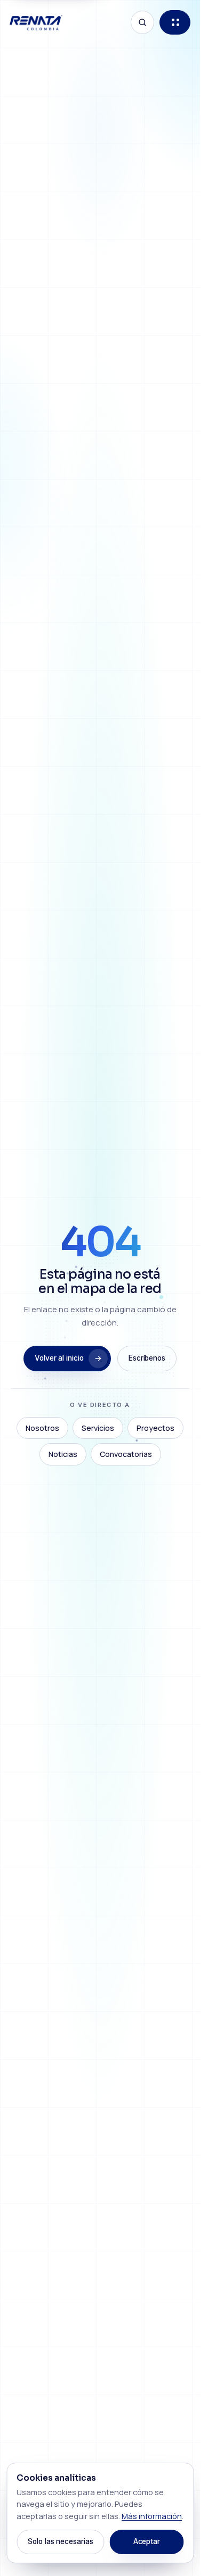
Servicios (98, 1428)
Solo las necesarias (61, 2541)
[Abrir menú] (175, 22)
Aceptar (147, 2541)
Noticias (63, 1454)
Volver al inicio (59, 1358)
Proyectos (155, 1428)
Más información (152, 2516)
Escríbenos (147, 1358)
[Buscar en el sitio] (142, 22)
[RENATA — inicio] (36, 23)
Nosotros (42, 1428)
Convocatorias (126, 1454)
